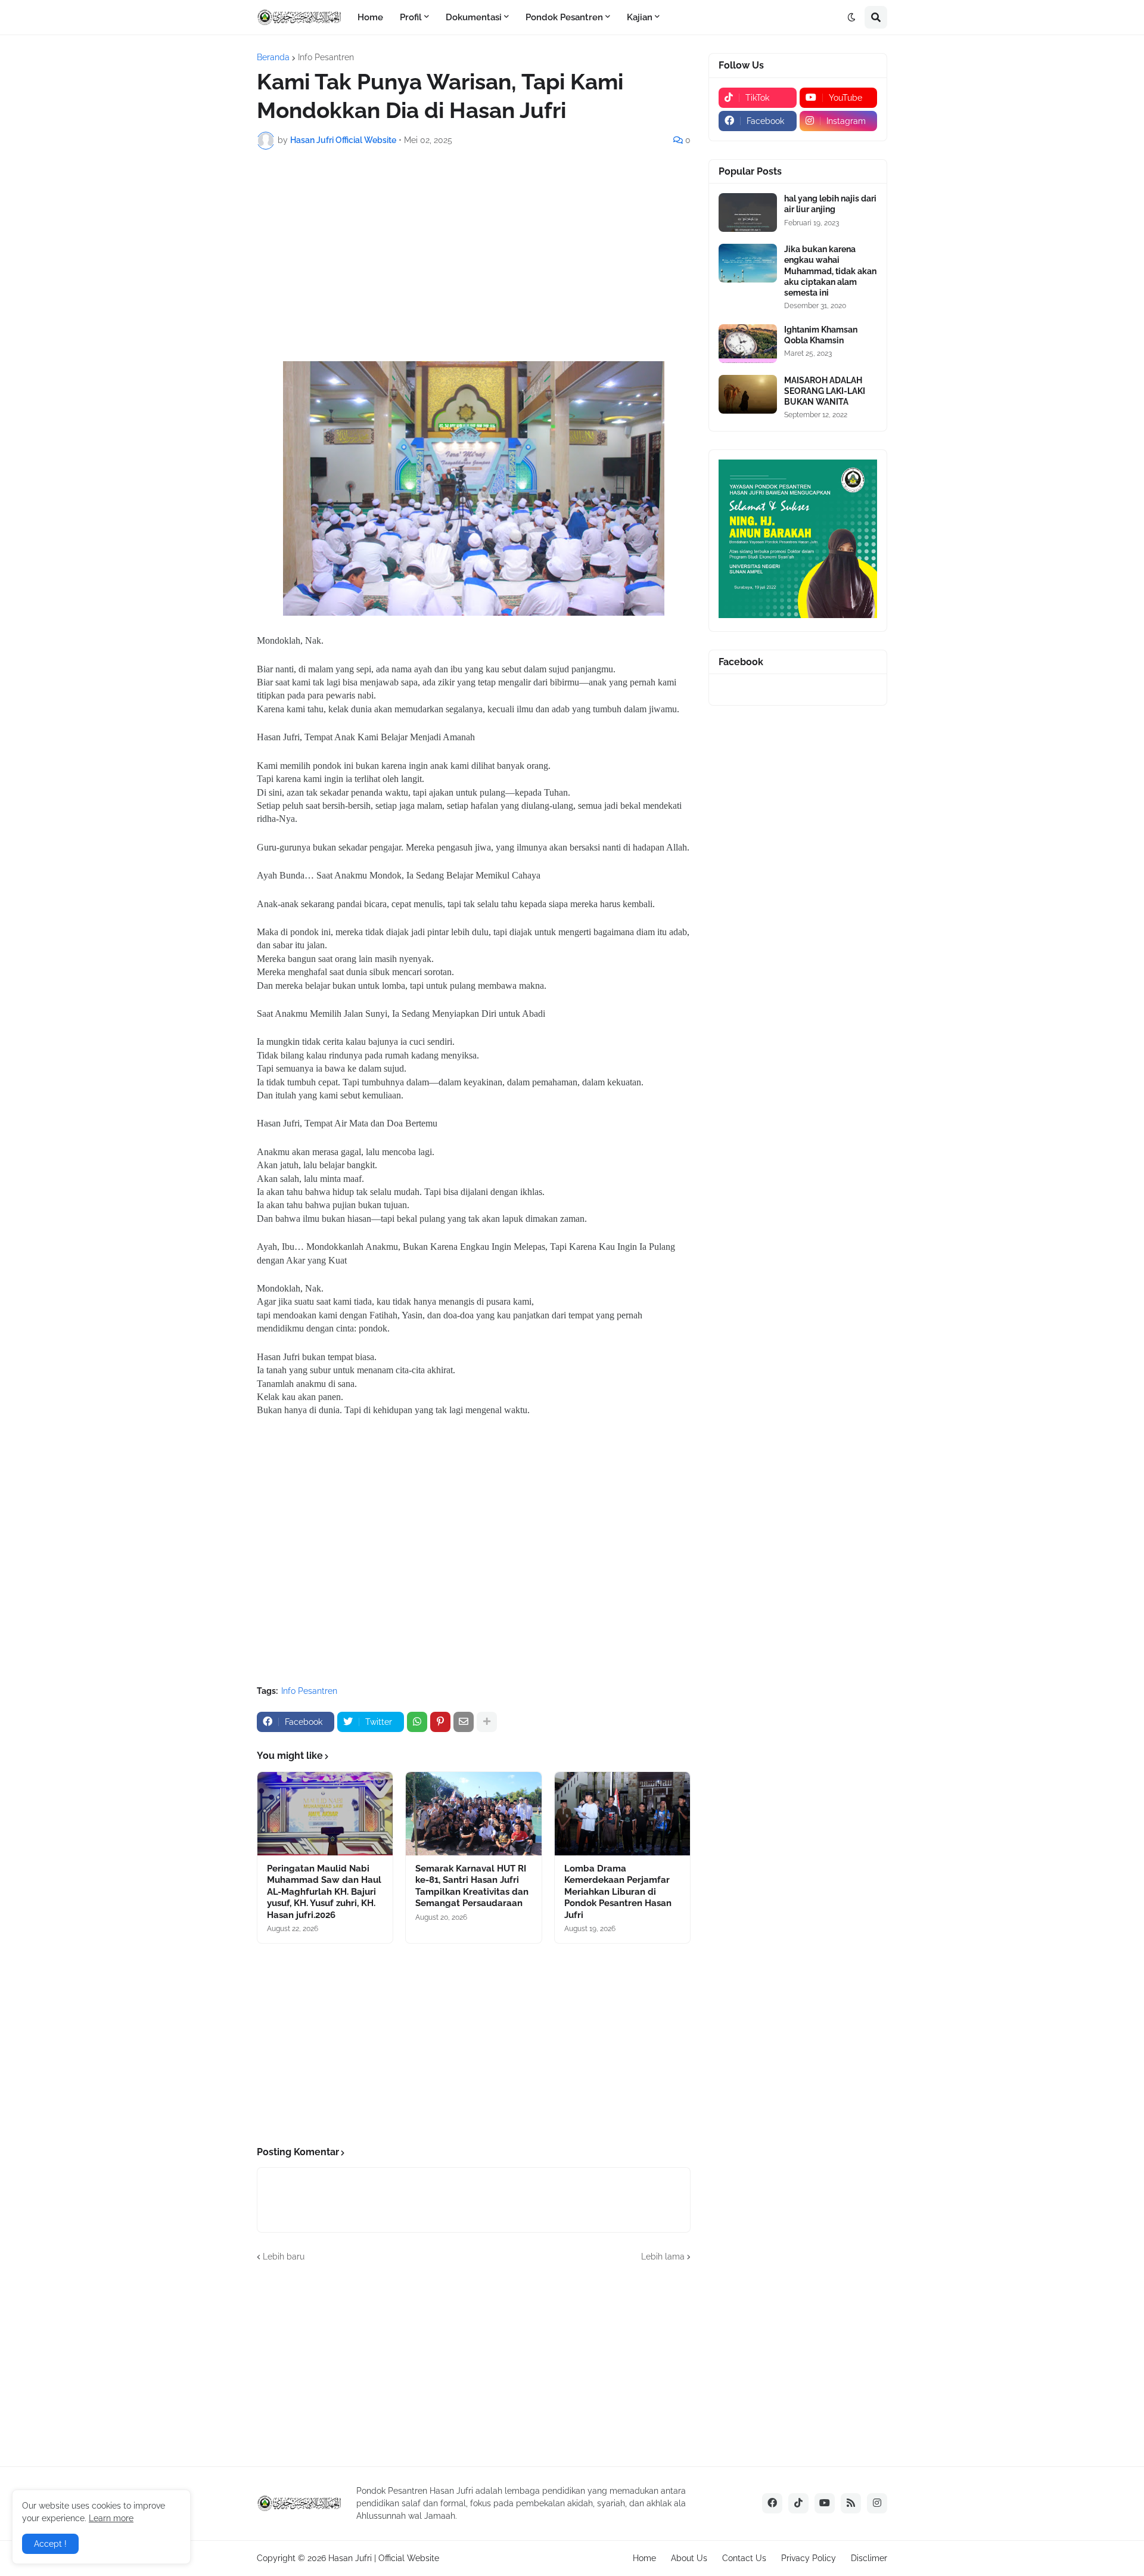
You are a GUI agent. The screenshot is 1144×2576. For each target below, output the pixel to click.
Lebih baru (284, 2257)
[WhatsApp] (417, 1722)
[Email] (464, 1722)
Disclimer (869, 2558)
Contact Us (744, 2558)
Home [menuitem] (370, 17)
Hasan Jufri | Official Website (384, 2558)
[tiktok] (798, 2503)
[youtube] (825, 2503)
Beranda (273, 57)
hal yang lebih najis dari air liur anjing (830, 204)
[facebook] (772, 2503)
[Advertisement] (474, 248)
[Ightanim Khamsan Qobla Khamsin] (748, 344)
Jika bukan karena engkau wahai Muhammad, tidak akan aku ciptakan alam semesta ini (830, 271)
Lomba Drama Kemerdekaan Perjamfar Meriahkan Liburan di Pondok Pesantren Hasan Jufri (618, 1892)
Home (644, 2558)
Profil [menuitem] (411, 17)
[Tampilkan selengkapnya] (487, 1722)
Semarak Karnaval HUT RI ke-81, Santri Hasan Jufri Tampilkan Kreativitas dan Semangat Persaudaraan (472, 1886)
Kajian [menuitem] (640, 17)
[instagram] (877, 2503)
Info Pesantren (326, 57)
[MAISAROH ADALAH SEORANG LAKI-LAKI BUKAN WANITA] (748, 394)
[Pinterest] (440, 1722)
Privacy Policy (809, 2558)
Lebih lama (663, 2257)
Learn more (111, 2518)
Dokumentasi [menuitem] (474, 17)
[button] (851, 17)
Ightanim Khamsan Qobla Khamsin (821, 335)
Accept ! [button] (50, 2544)
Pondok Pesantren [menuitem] (564, 17)
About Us (689, 2558)
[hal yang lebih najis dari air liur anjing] (748, 212)
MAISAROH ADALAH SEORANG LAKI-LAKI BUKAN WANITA (825, 391)
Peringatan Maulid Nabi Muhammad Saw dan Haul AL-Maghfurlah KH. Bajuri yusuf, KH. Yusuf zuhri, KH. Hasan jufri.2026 (324, 1892)
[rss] (851, 2503)
